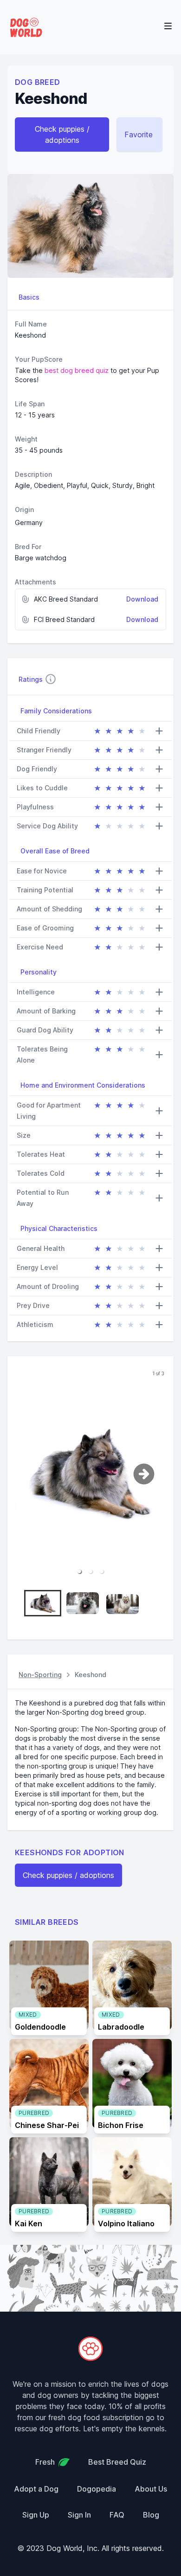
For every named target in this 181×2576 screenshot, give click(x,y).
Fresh (45, 2462)
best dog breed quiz (77, 370)
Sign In (79, 2515)
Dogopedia (97, 2489)
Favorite (139, 135)
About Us (151, 2489)
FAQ (117, 2515)
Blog (151, 2515)
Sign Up (36, 2515)
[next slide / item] (152, 1474)
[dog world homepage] (90, 2349)
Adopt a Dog (36, 2489)
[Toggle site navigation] (168, 26)
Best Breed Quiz (117, 2462)
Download (142, 599)
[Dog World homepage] (26, 27)
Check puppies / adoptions (62, 135)
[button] (79, 1571)
